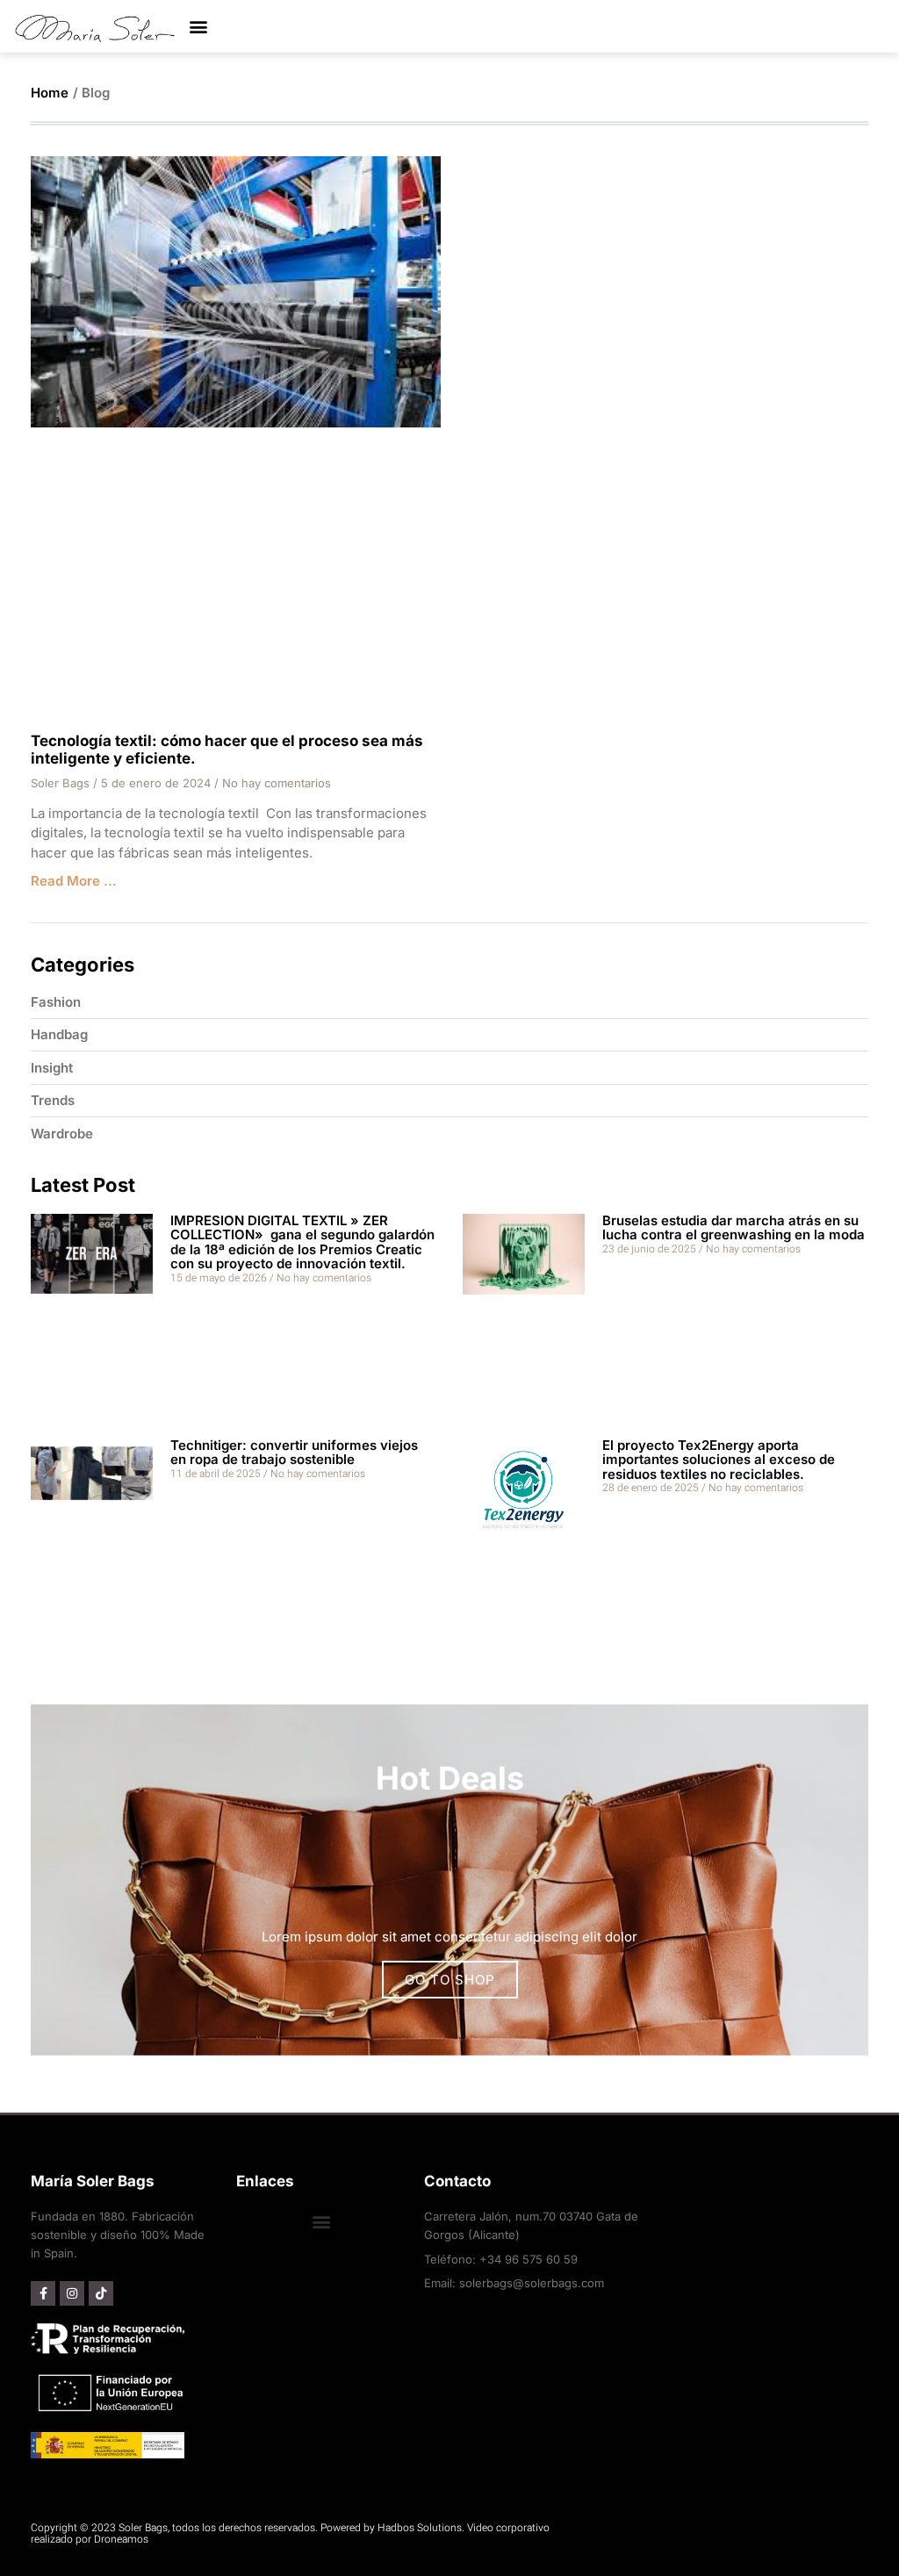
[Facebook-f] (43, 2293)
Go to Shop (450, 1980)
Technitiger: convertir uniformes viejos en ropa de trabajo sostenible (294, 1453)
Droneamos (121, 2539)
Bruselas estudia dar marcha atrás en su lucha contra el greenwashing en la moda (734, 1228)
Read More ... (74, 881)
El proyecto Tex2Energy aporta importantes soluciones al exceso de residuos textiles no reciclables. (719, 1460)
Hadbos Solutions (420, 2528)
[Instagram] (72, 2293)
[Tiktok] (101, 2293)
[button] (198, 27)
